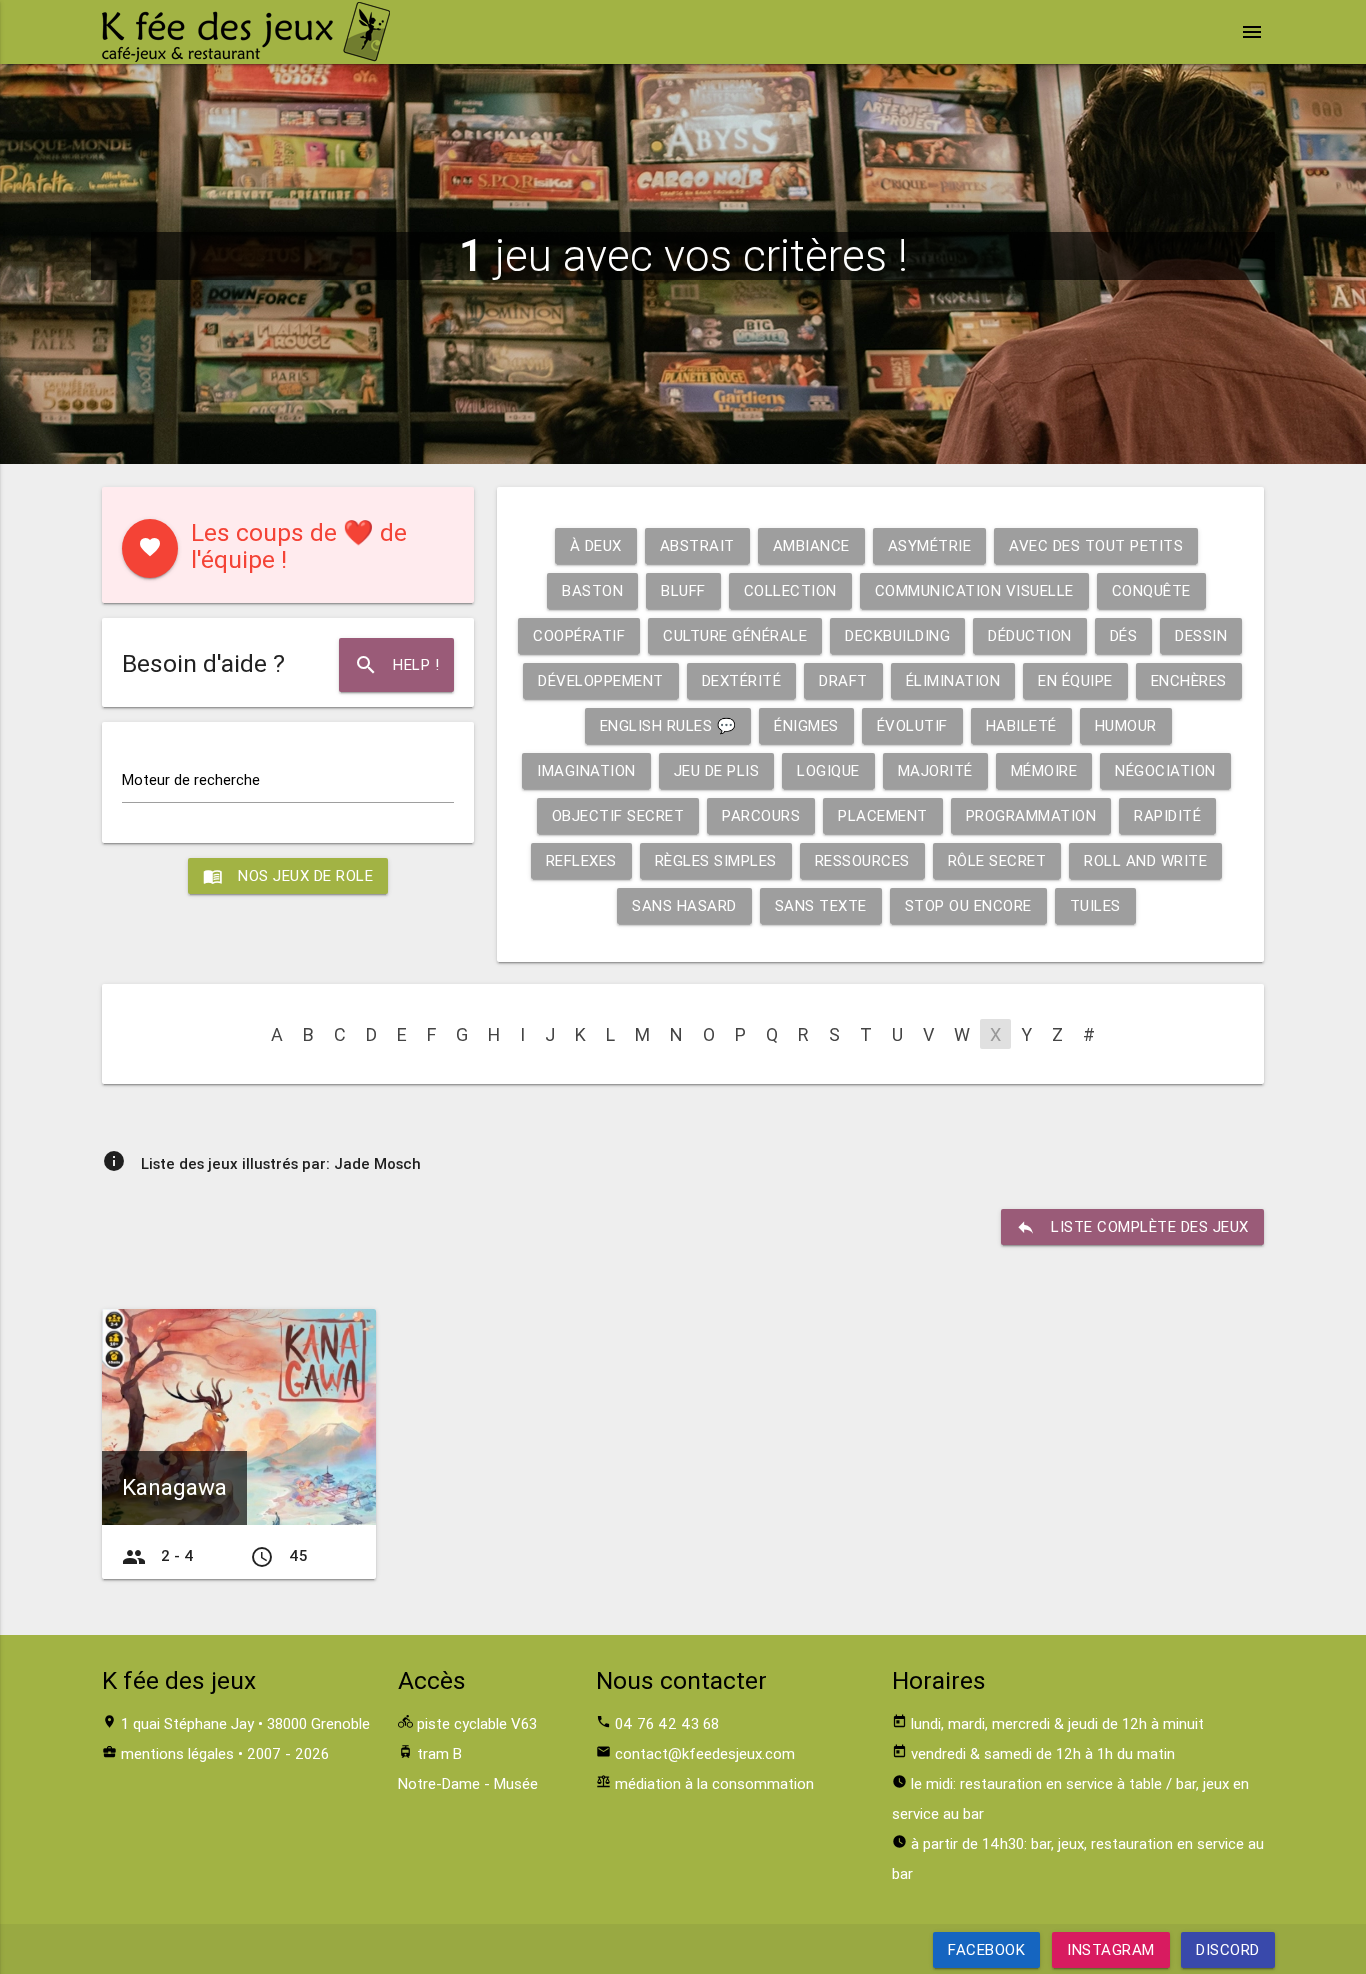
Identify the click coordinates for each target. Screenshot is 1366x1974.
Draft (843, 680)
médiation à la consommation (714, 1783)
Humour (1126, 725)
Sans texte (821, 905)
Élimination (953, 680)
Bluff (683, 590)
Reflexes (581, 860)
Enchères (1189, 680)
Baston (592, 590)
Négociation (1165, 770)
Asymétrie (930, 545)
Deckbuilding (897, 635)
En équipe (1075, 680)
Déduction (1030, 635)
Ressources (862, 860)
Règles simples (716, 860)
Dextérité (742, 680)
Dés (1124, 635)
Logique (828, 770)
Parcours (761, 815)
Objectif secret (618, 815)
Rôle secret (997, 860)
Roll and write (1145, 860)
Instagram (1111, 1949)
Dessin (1201, 635)
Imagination (586, 770)
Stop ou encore (968, 905)
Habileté (1021, 725)
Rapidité (1167, 815)
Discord (1228, 1949)
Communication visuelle (974, 590)
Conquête (1151, 590)
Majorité (935, 770)
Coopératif (579, 635)
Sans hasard (684, 905)
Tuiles (1095, 905)
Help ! (396, 665)
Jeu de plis (717, 770)
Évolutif (912, 725)
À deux (596, 545)
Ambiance (811, 545)
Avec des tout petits (1096, 545)
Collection (790, 590)
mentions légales (177, 1753)
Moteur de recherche (191, 779)
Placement (883, 815)
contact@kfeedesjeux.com (705, 1753)
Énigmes (806, 725)
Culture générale (735, 635)
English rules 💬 (668, 725)
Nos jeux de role (288, 876)
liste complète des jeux (1132, 1227)
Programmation (1031, 815)
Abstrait (697, 545)
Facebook (986, 1949)
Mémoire (1044, 770)
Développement (601, 680)
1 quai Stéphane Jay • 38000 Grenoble (245, 1723)
